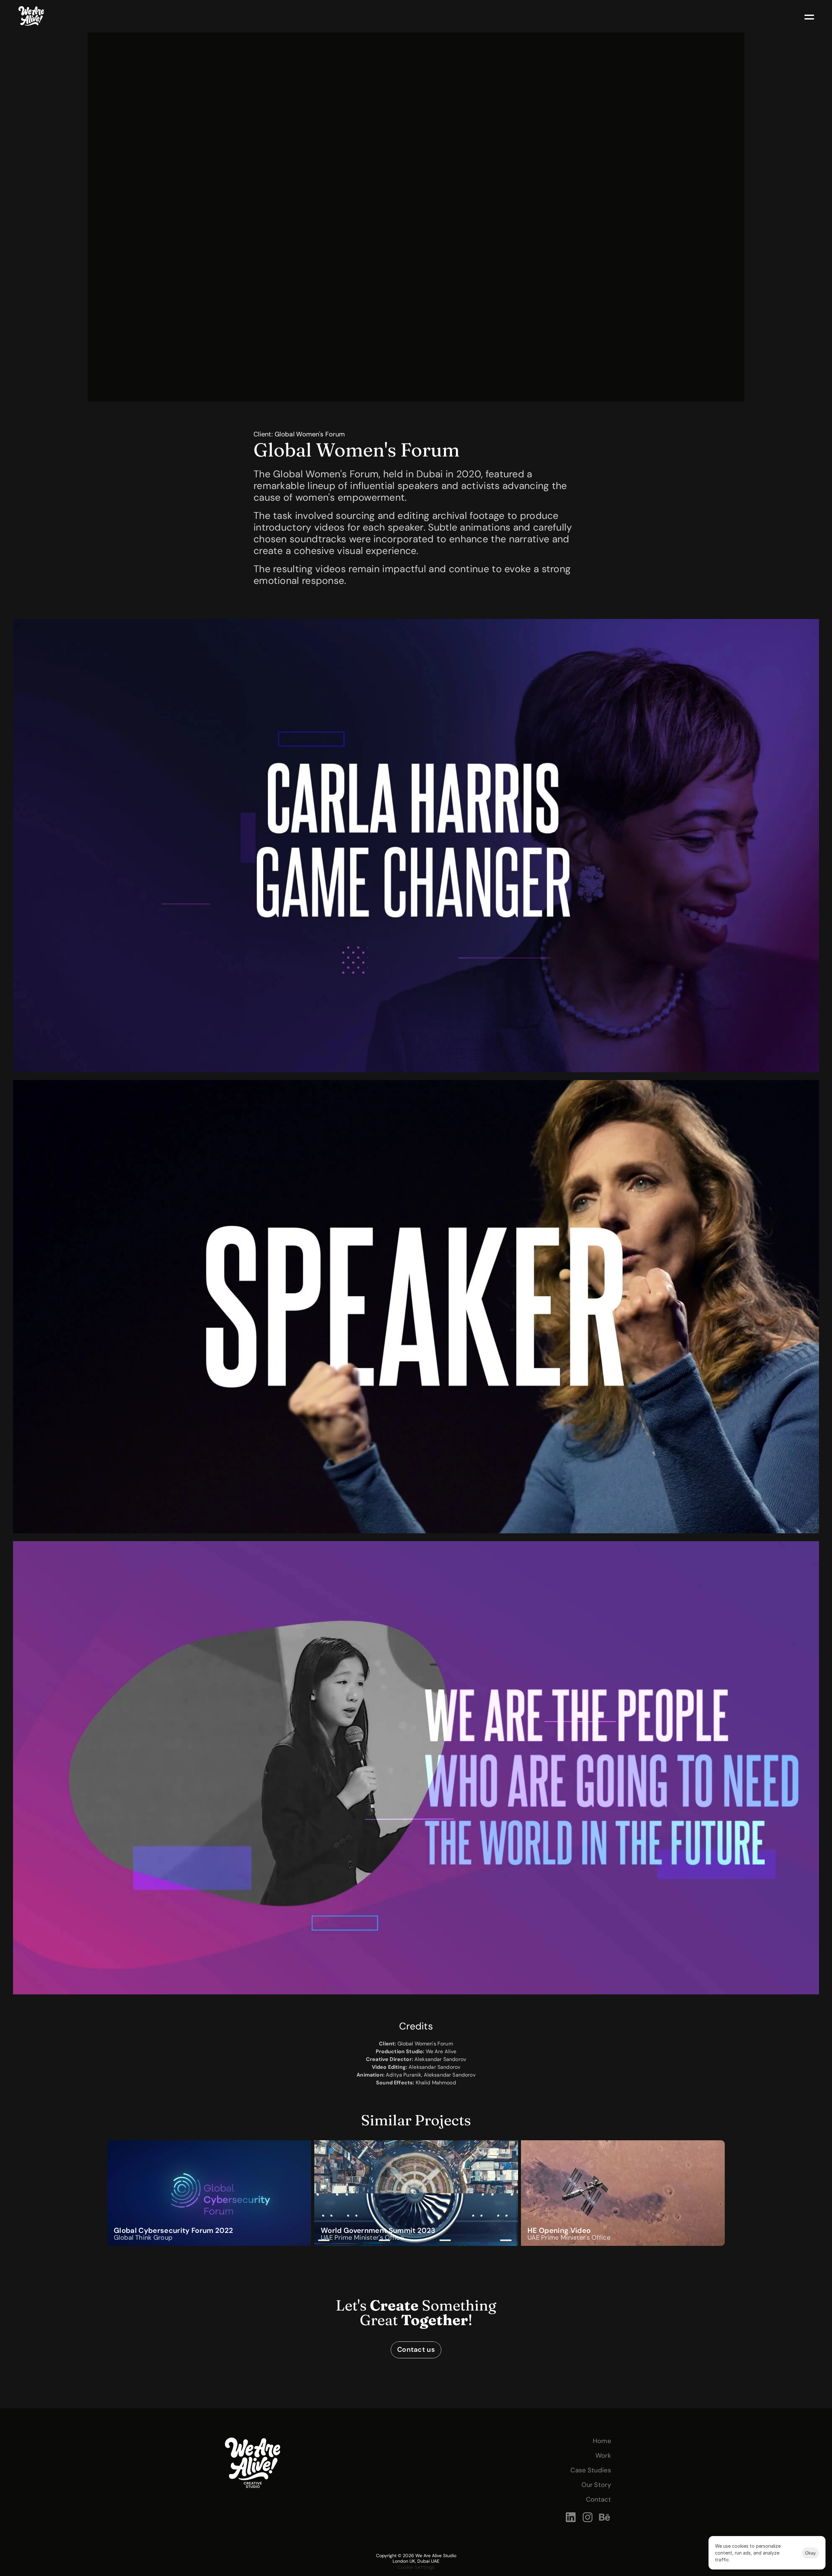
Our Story (596, 2485)
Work (603, 2455)
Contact (598, 2499)
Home (602, 2441)
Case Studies (591, 2470)
